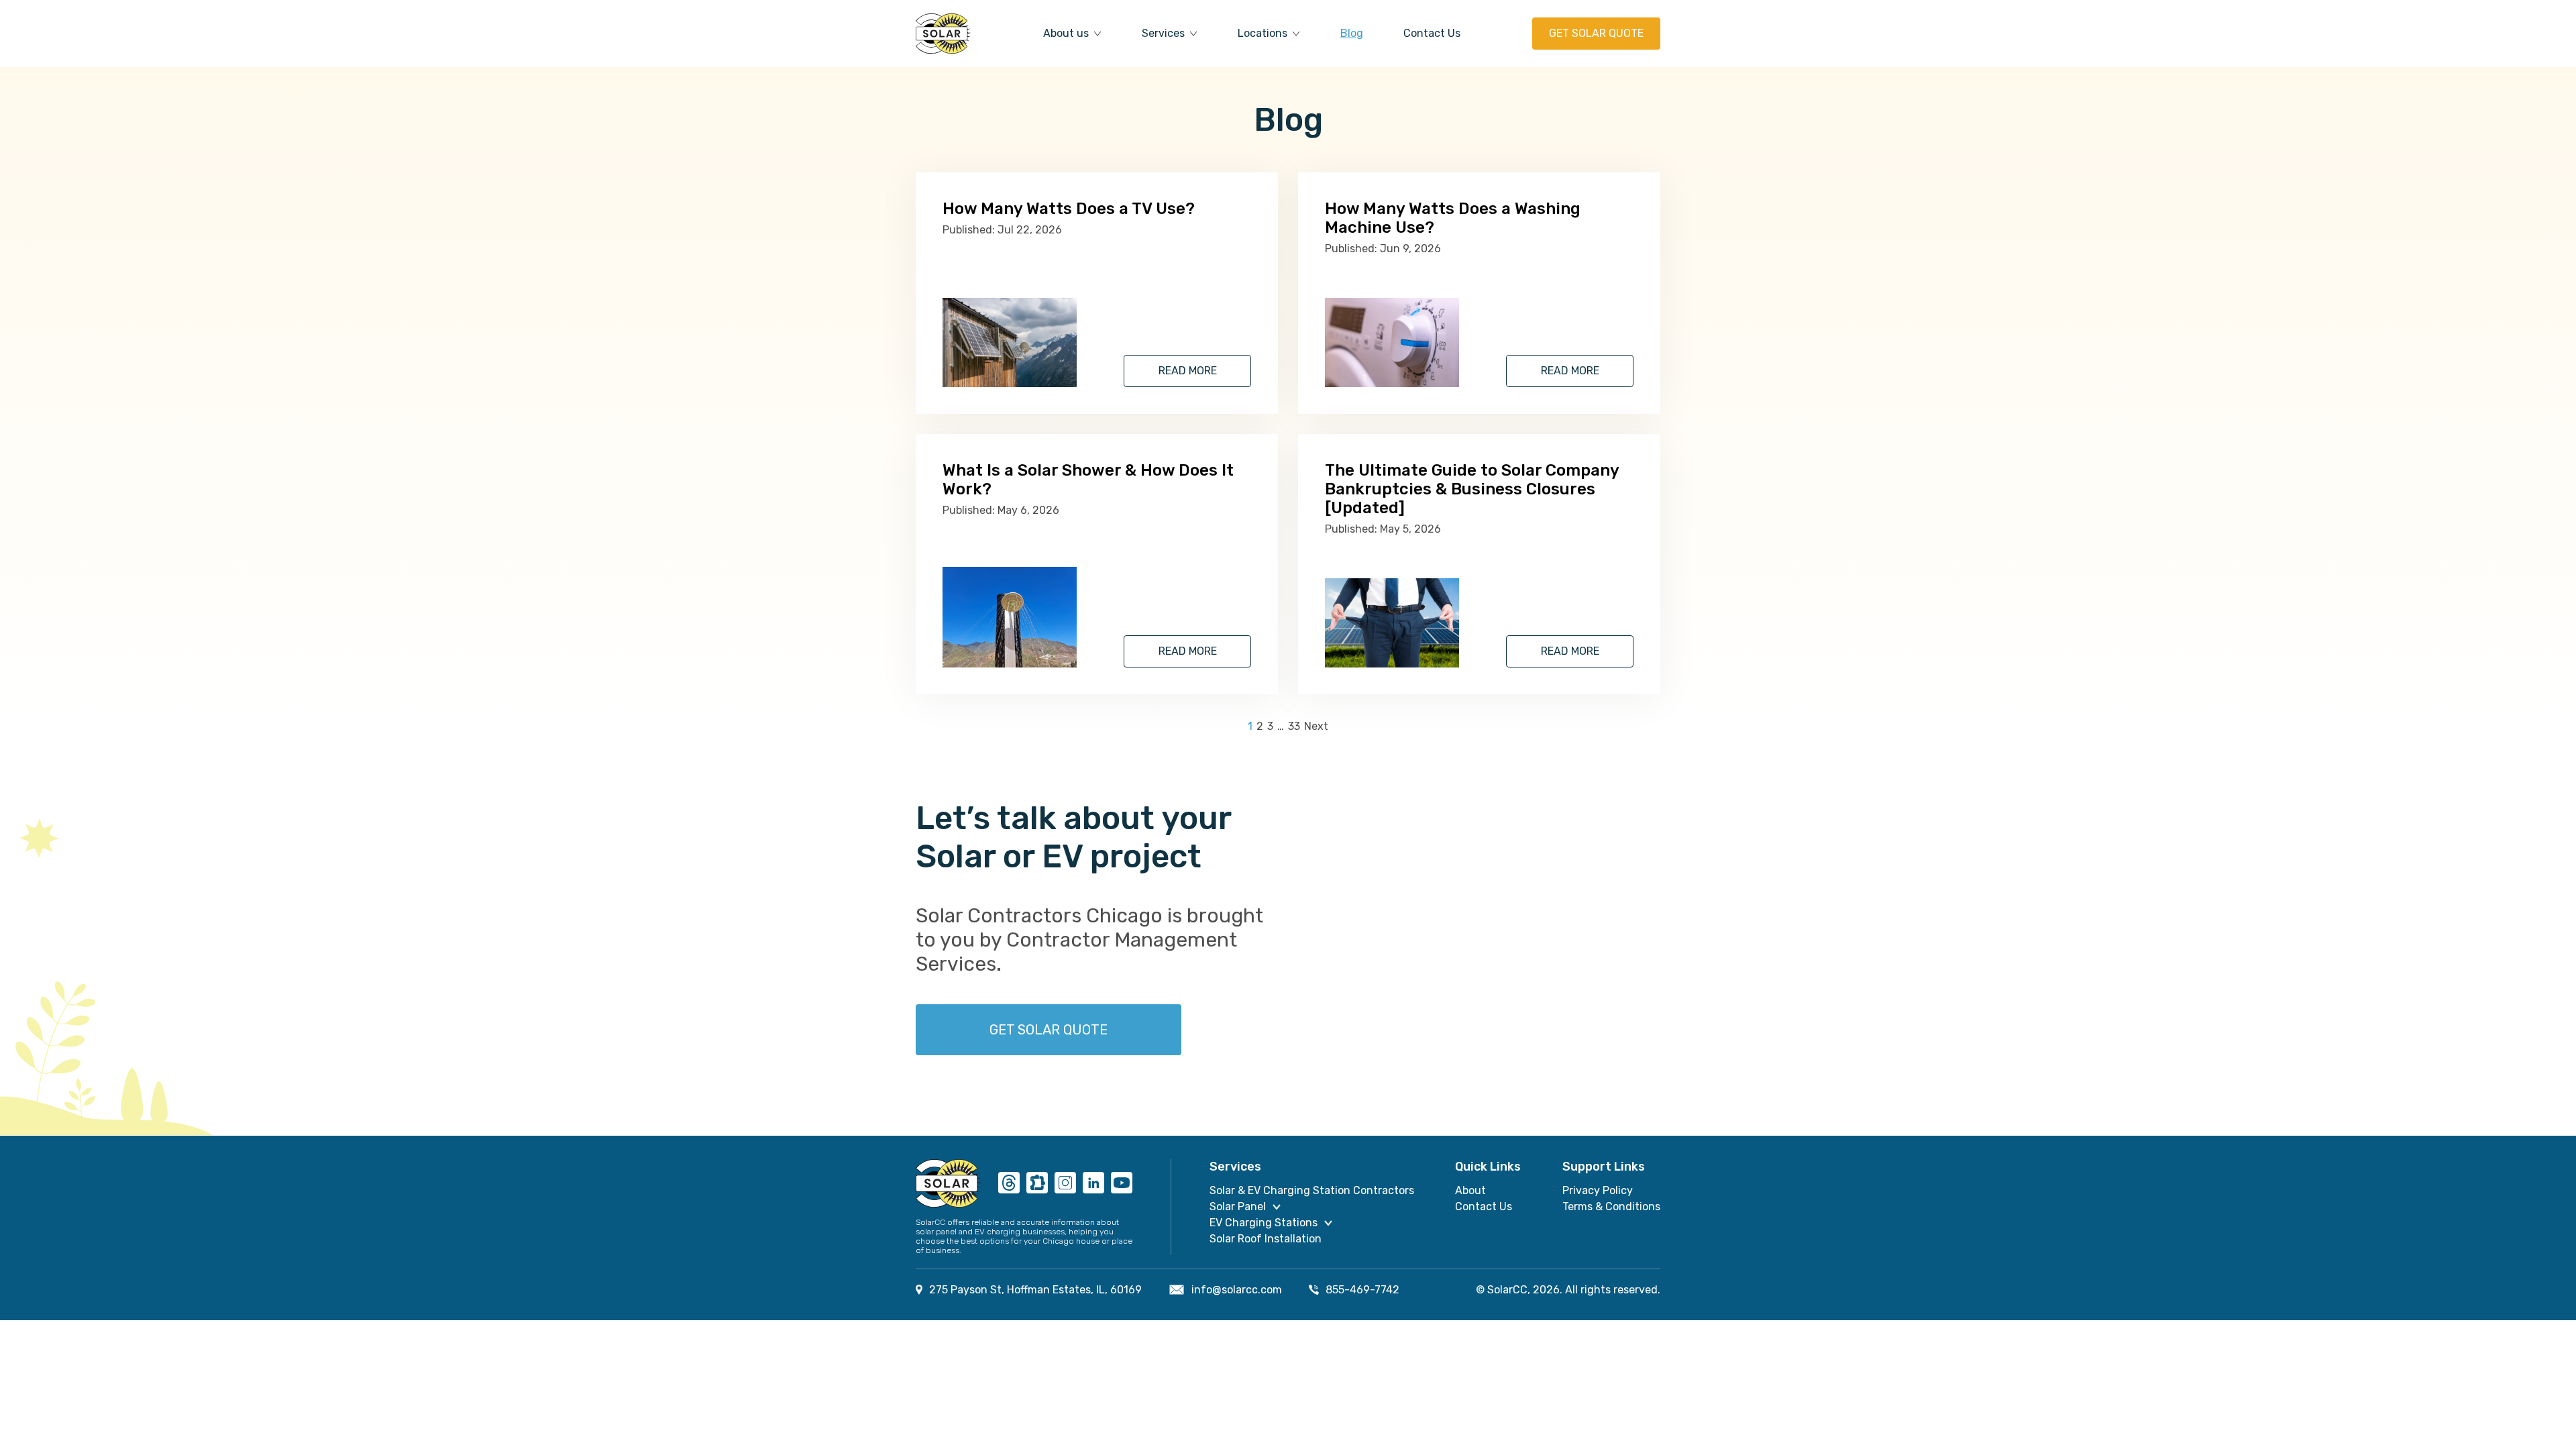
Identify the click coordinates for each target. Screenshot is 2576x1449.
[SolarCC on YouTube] (1122, 1184)
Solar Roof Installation (1266, 1239)
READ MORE (1188, 371)
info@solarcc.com (1237, 1290)
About (1470, 1190)
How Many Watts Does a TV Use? (1069, 209)
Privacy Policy (1598, 1190)
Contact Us (1432, 33)
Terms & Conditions (1611, 1206)
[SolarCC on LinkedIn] (1093, 1184)
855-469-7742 (1362, 1290)
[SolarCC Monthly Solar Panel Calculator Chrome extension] (1037, 1184)
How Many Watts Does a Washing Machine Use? (1453, 218)
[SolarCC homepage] (949, 1183)
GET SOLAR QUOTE (1596, 33)
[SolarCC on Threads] (1009, 1184)
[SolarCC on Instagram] (1065, 1184)
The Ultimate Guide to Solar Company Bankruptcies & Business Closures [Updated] (1472, 489)
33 (1294, 727)
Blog (1352, 33)
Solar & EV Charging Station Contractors (1312, 1190)
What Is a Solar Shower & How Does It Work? (1088, 480)
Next (1316, 727)
